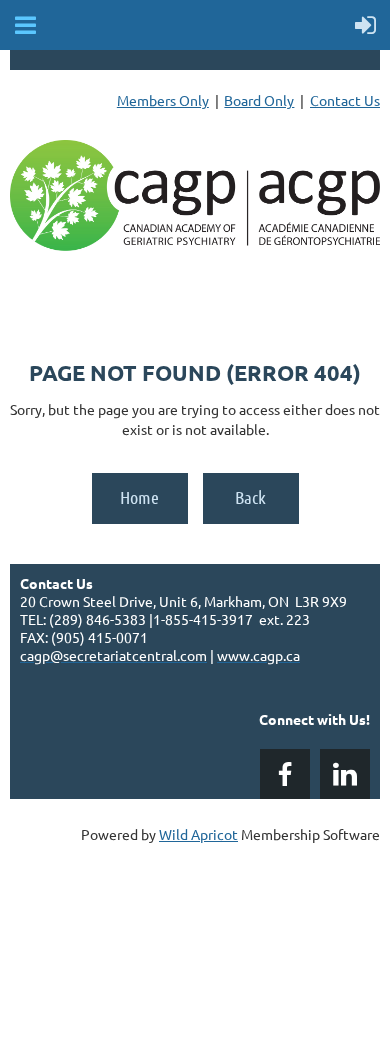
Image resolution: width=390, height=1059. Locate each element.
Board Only (259, 100)
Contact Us (345, 100)
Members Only (163, 100)
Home (139, 497)
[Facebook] (285, 774)
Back (250, 497)
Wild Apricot (198, 834)
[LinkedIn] (345, 774)
